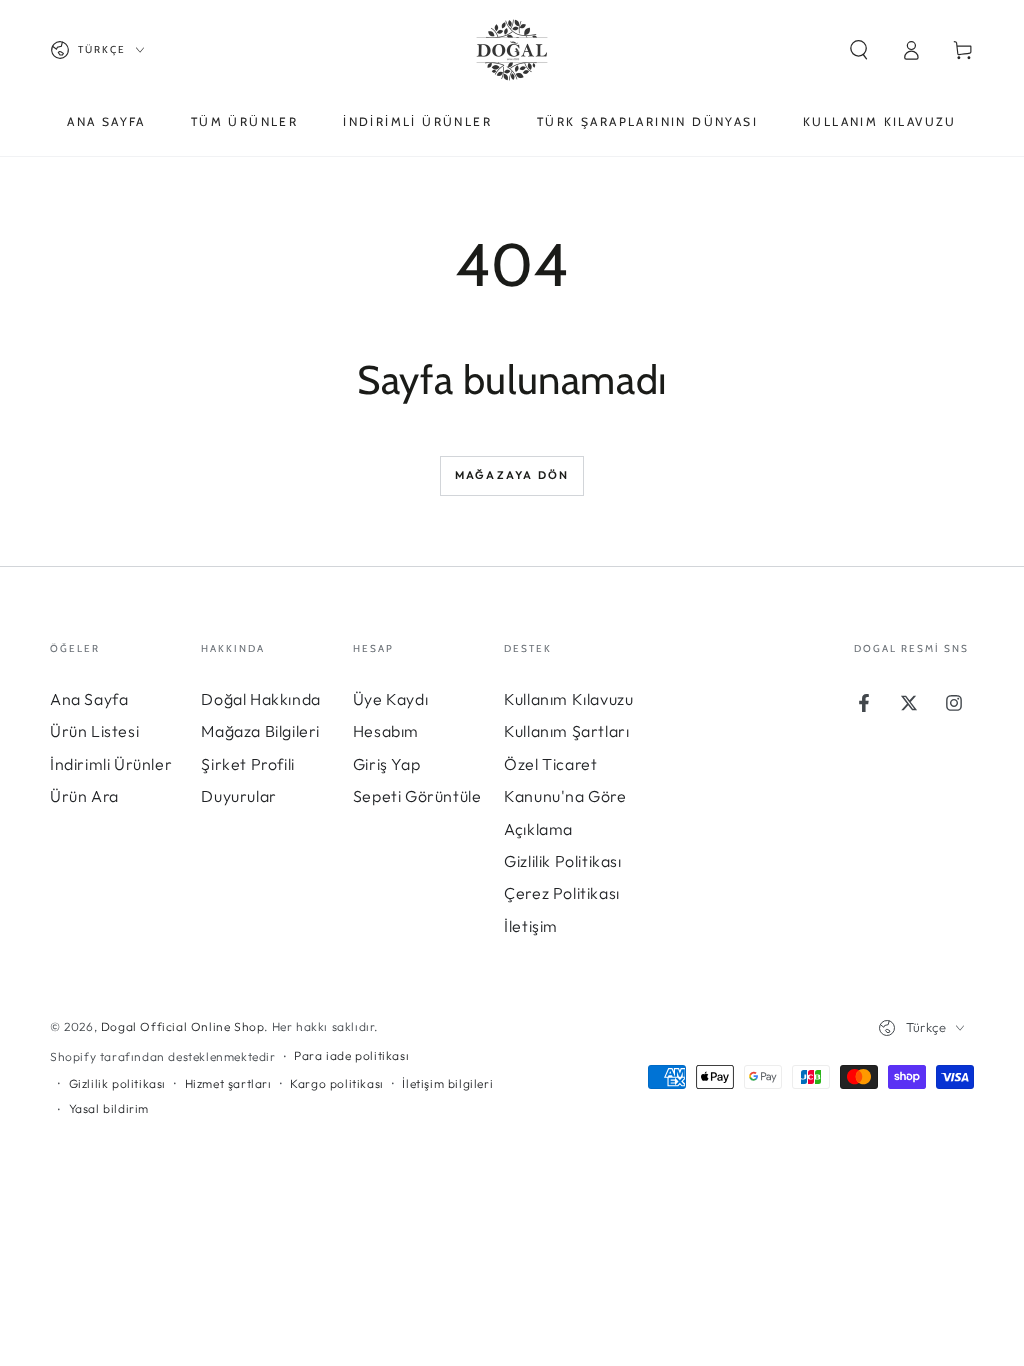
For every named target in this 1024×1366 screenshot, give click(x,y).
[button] (859, 50)
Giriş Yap (386, 764)
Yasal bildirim (109, 1108)
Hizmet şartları (228, 1083)
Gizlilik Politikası (562, 861)
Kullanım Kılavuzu (568, 699)
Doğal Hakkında (260, 699)
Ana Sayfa (89, 699)
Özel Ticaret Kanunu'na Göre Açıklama (565, 796)
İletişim (531, 926)
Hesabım (386, 731)
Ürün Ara (84, 796)
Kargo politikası (337, 1083)
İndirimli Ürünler (111, 764)
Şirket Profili (247, 764)
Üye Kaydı (390, 699)
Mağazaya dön (512, 475)
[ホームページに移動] (512, 50)
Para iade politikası (351, 1055)
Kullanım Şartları (566, 731)
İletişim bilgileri (447, 1083)
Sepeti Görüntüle (417, 796)
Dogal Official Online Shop (183, 1026)
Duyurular (238, 796)
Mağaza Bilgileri (260, 731)
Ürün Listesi (94, 731)
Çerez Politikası (562, 893)
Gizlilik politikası (117, 1083)
